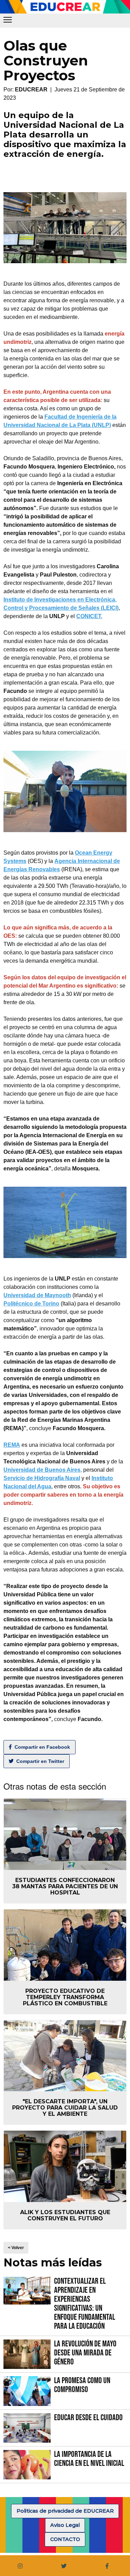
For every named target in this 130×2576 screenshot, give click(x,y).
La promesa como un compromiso (82, 2385)
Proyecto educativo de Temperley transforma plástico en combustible (65, 1997)
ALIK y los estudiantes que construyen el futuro (65, 2215)
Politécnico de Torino (31, 1304)
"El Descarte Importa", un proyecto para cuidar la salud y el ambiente (65, 2108)
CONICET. (89, 616)
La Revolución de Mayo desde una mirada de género (85, 2353)
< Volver (16, 2248)
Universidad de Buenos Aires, (43, 1470)
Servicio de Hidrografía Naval (42, 1478)
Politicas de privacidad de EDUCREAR (65, 2511)
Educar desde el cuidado (88, 2418)
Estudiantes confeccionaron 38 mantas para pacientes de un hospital (65, 1886)
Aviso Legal (65, 2525)
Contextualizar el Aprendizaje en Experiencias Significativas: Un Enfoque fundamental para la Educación (85, 2304)
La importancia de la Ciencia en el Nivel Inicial (89, 2459)
